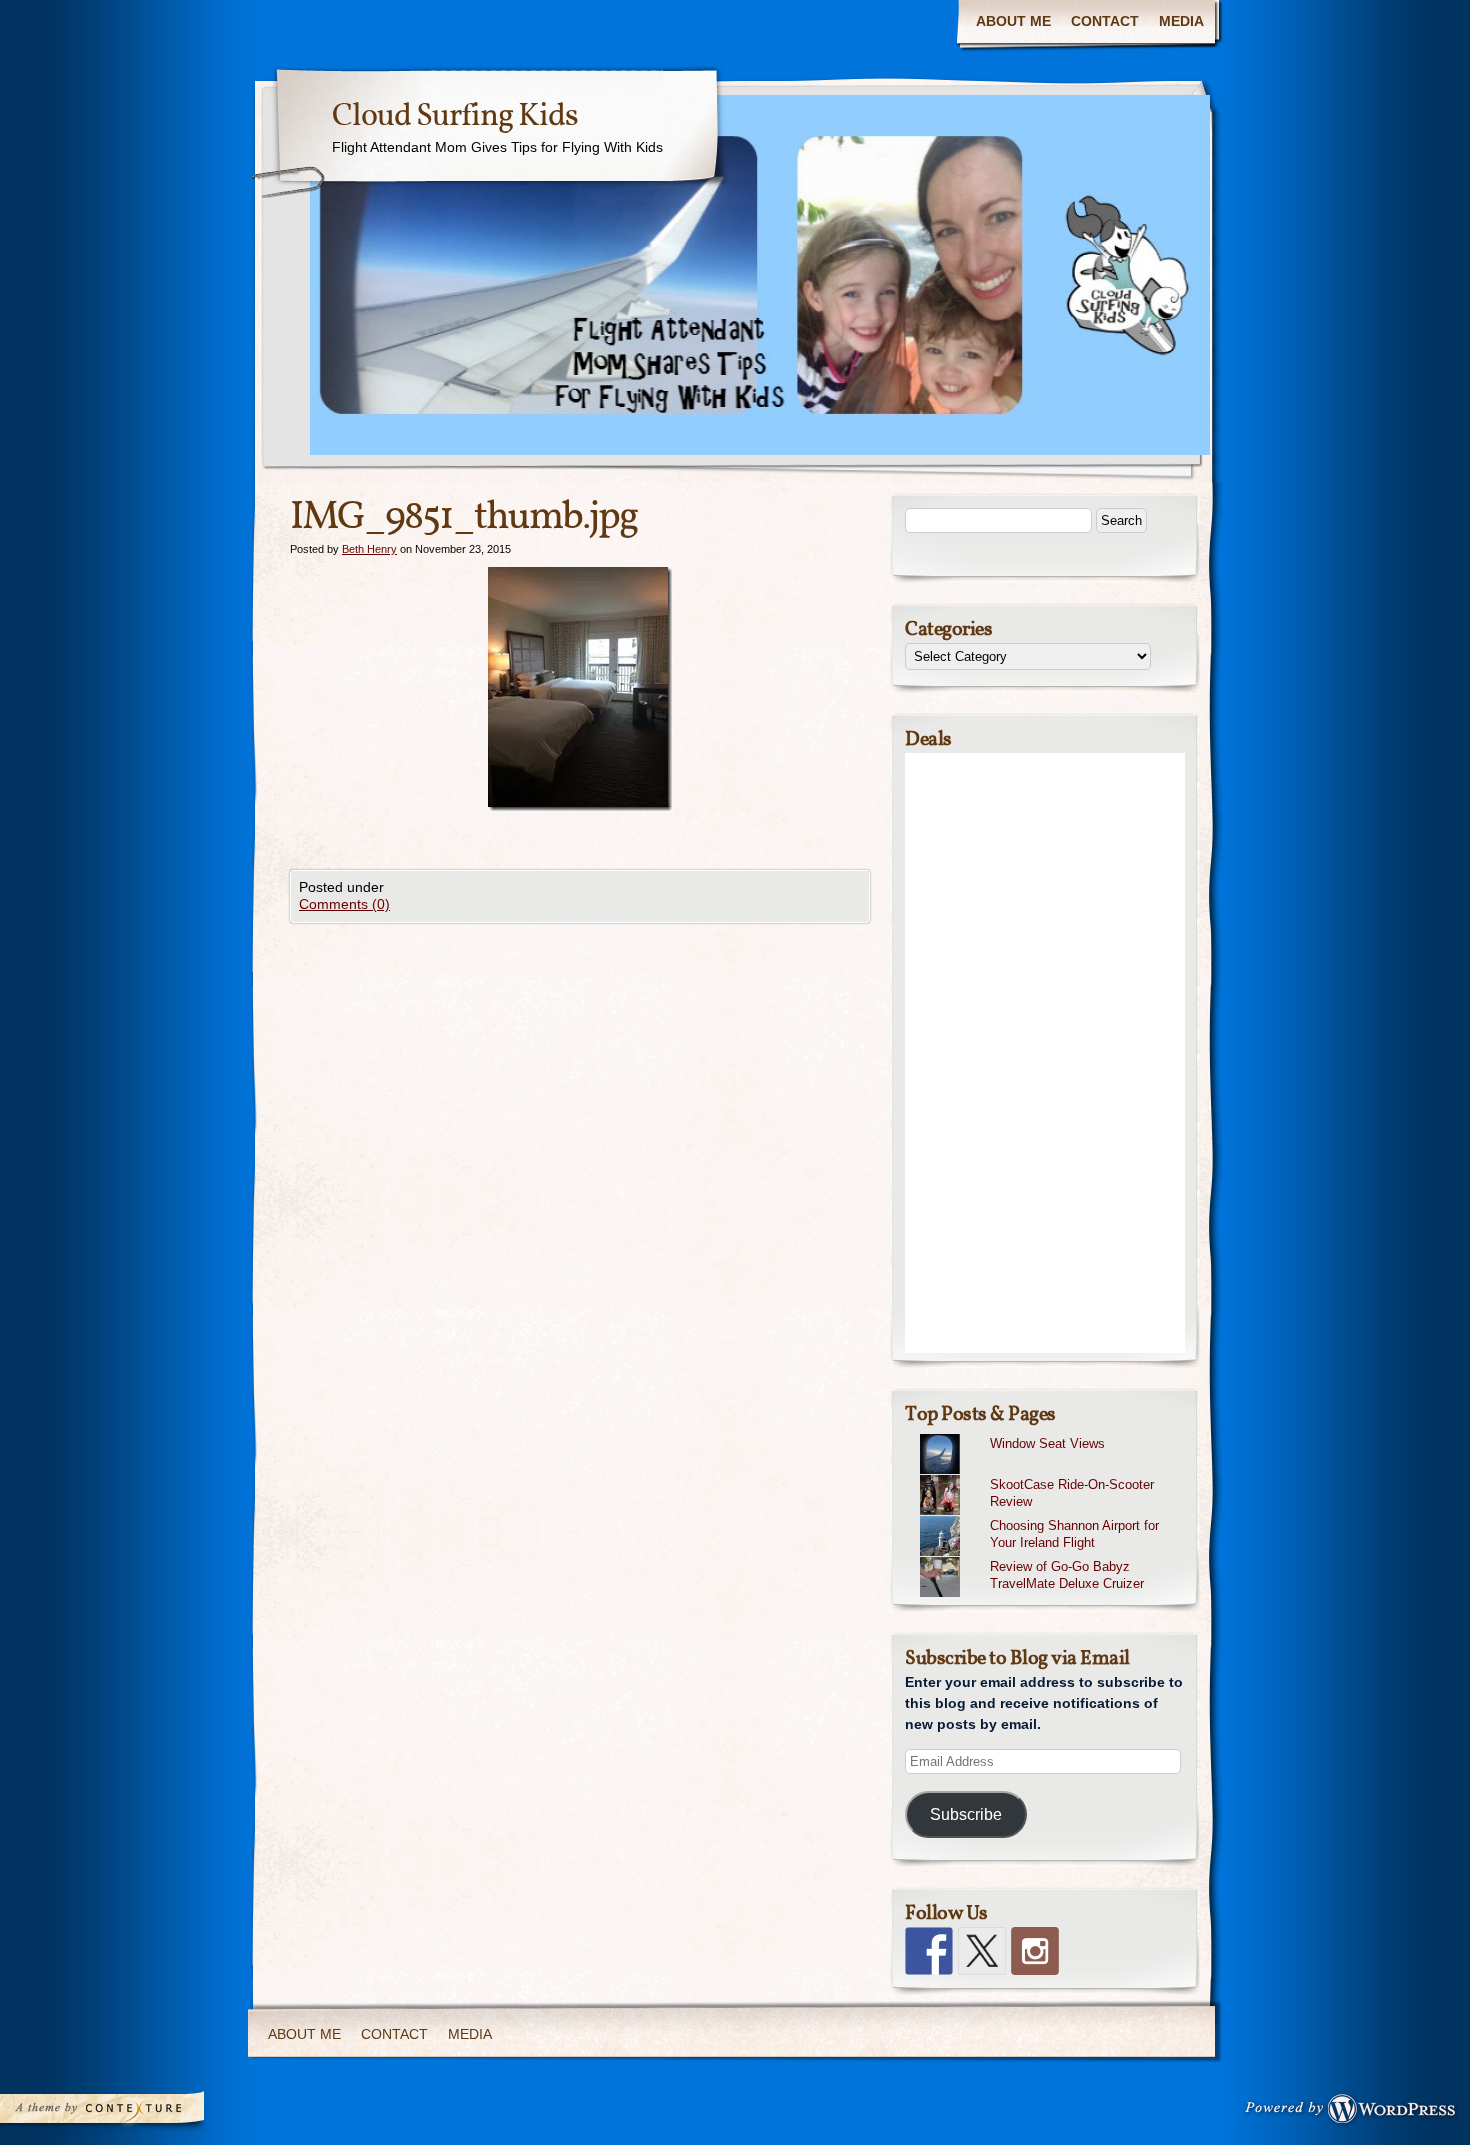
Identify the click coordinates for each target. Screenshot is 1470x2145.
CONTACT (1105, 21)
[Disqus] (580, 1173)
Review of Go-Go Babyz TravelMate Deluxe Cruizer (1067, 1575)
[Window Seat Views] (1052, 1434)
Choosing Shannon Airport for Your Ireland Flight (1074, 1534)
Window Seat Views (1047, 1443)
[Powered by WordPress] (1356, 2113)
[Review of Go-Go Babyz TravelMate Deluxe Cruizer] (1052, 1557)
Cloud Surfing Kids (455, 117)
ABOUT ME (1013, 21)
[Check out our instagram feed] (1035, 1951)
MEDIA (1181, 21)
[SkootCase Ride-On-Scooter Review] (1052, 1475)
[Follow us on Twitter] (982, 1951)
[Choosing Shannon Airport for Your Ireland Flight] (1052, 1516)
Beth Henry (369, 549)
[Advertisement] (1045, 1053)
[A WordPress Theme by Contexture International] (129, 2113)
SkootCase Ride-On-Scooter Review (1072, 1493)
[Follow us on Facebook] (929, 1951)
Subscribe (966, 1814)
